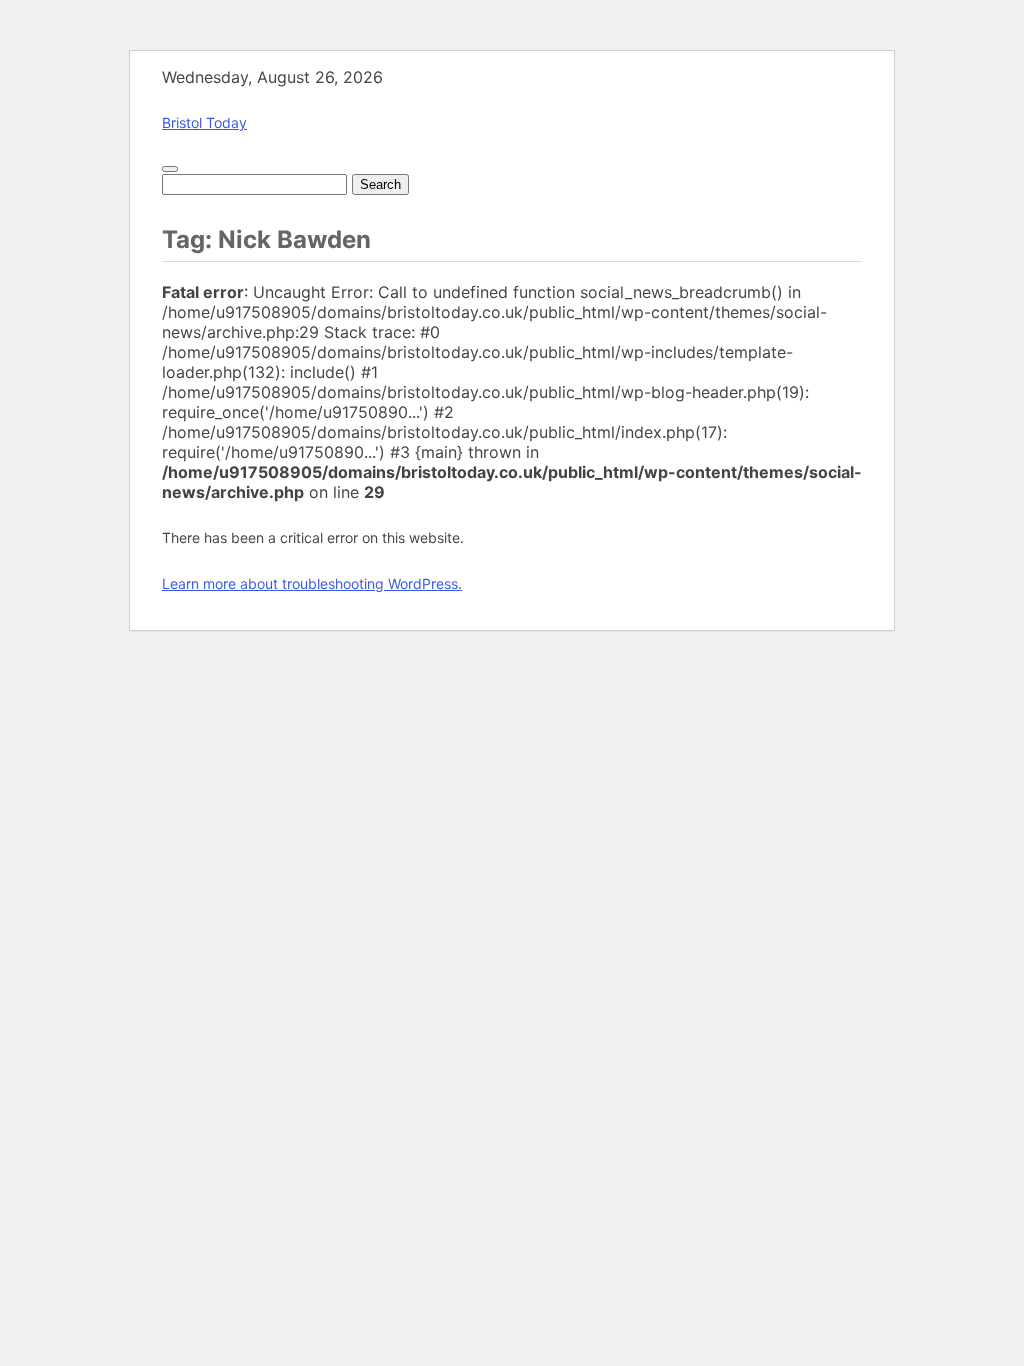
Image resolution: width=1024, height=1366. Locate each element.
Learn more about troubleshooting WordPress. (312, 583)
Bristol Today (204, 122)
